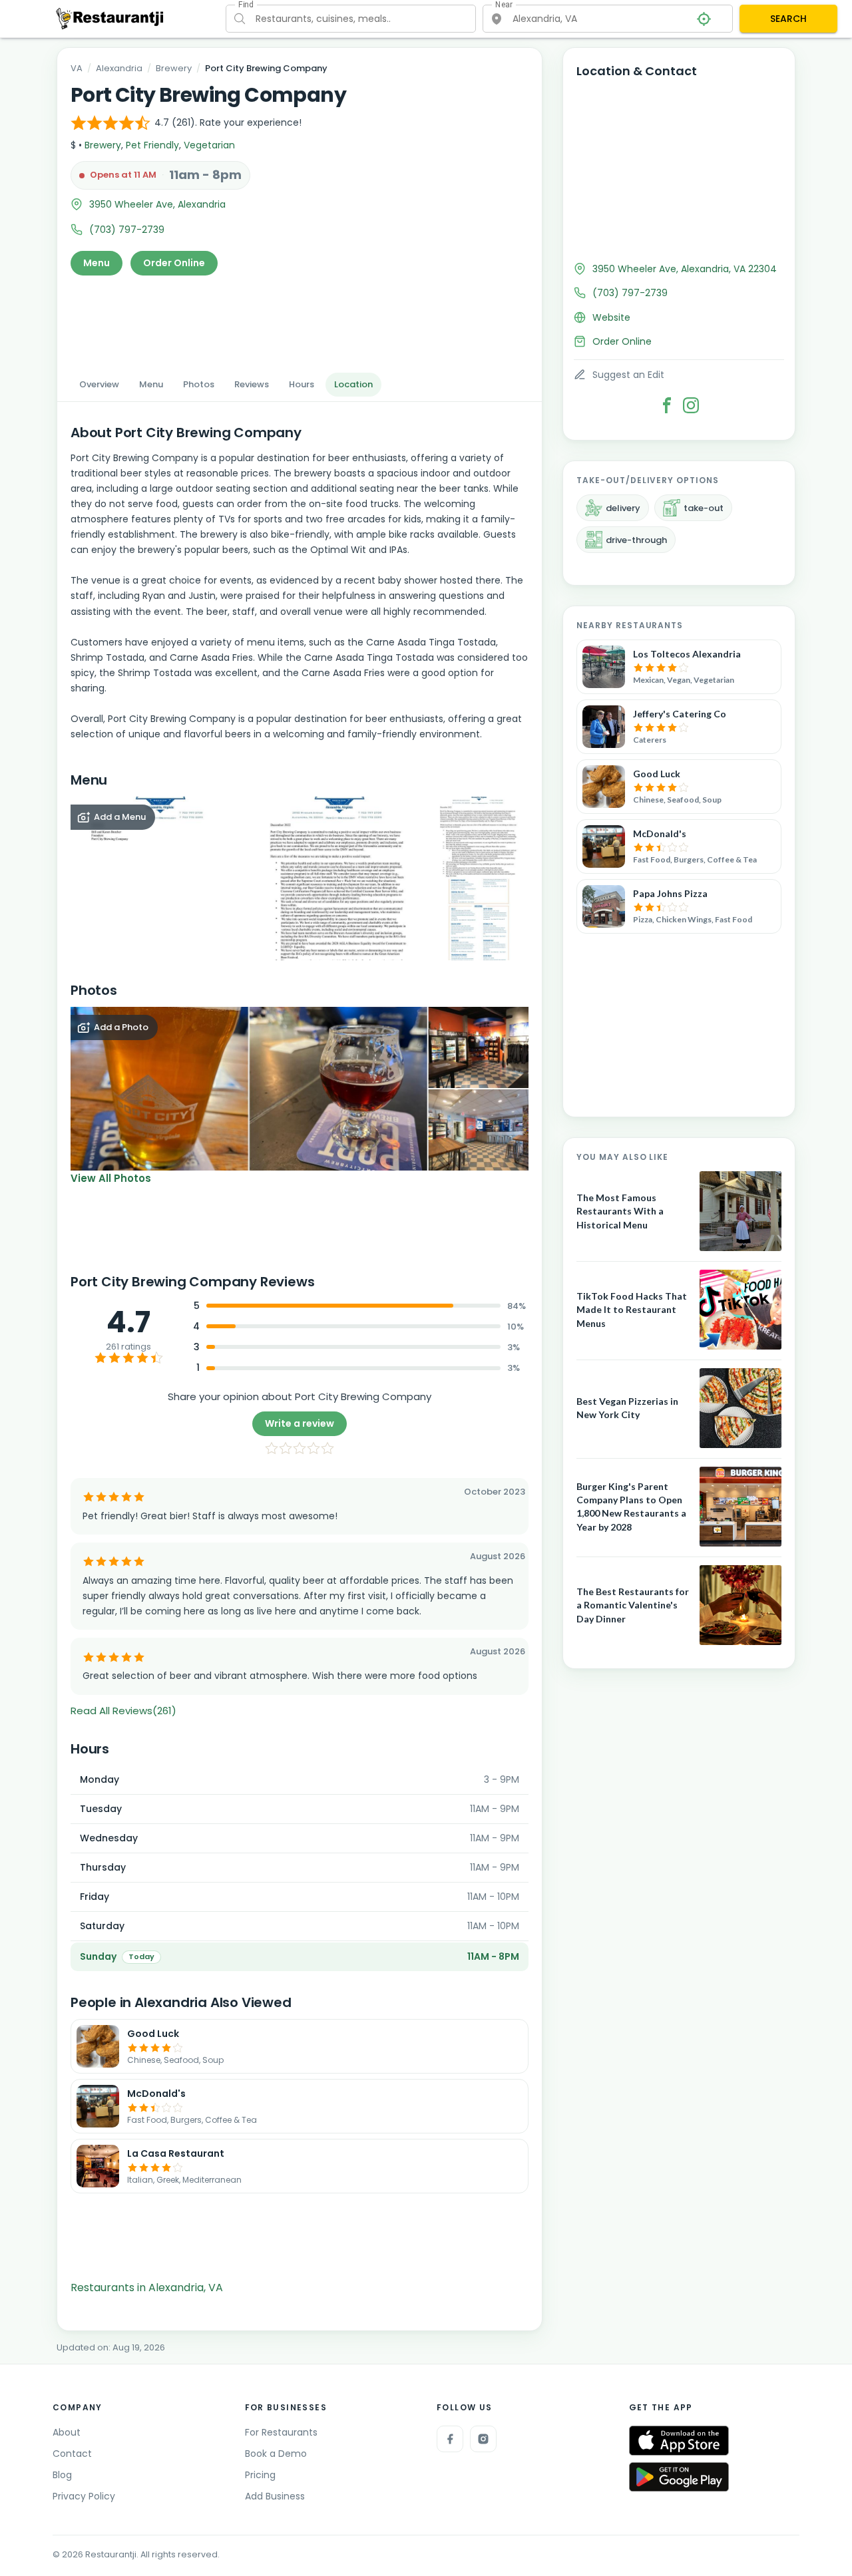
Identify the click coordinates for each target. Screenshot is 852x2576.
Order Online (174, 263)
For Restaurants (281, 2432)
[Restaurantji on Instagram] (483, 2439)
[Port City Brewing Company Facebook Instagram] (691, 405)
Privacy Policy (84, 2496)
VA (77, 68)
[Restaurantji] (110, 18)
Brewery (174, 68)
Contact (72, 2454)
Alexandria (119, 68)
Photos (199, 384)
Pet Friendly (152, 145)
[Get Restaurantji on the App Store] (679, 2441)
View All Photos (111, 1178)
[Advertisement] (300, 320)
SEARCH (788, 19)
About (67, 2432)
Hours (302, 384)
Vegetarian (209, 145)
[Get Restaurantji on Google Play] (679, 2477)
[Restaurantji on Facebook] (450, 2439)
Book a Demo (276, 2454)
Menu (97, 263)
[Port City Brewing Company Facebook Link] (667, 405)
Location (353, 384)
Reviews (252, 384)
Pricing (260, 2475)
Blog (62, 2475)
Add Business (275, 2496)
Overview (99, 384)
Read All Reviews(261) (123, 1711)
